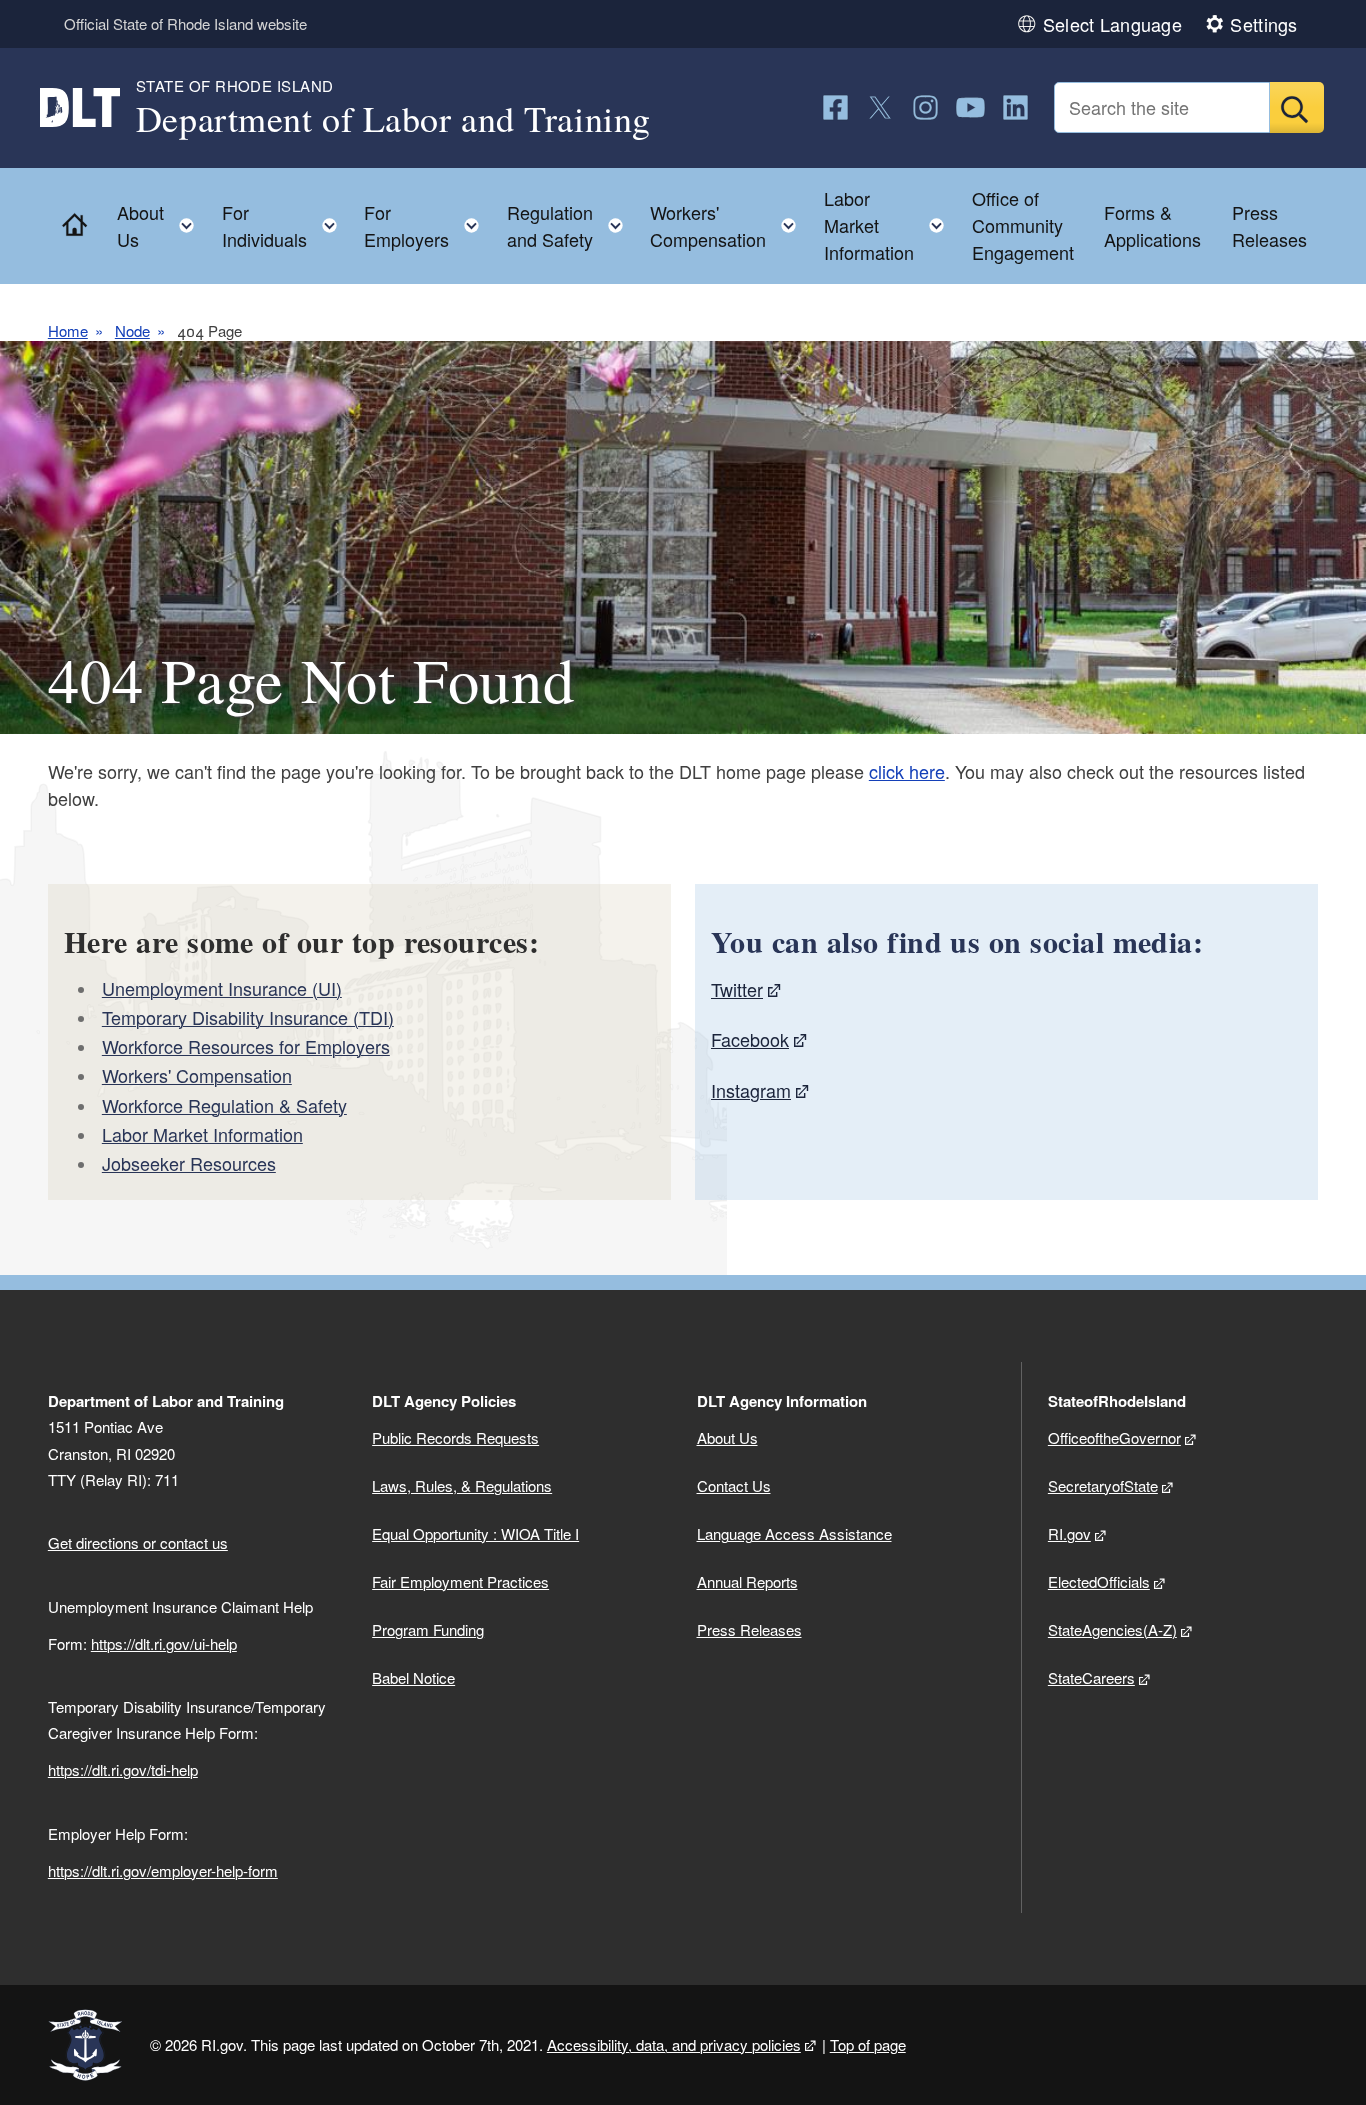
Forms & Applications (1152, 225)
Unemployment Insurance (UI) (222, 988)
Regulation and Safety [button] (571, 225)
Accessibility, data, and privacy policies (674, 2044)
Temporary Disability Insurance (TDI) (248, 1017)
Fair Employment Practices (460, 1581)
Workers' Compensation (197, 1075)
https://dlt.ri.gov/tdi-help (123, 1769)
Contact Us (734, 1485)
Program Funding (428, 1629)
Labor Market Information (202, 1134)
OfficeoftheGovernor (1114, 1437)
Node (132, 330)
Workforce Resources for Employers (246, 1046)
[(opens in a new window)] (835, 107)
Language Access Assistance (794, 1533)
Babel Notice (413, 1677)
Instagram (751, 1090)
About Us (727, 1437)
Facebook (750, 1039)
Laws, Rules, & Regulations (462, 1485)
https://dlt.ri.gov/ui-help (164, 1643)
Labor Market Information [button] (890, 225)
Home (68, 330)
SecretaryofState (1103, 1485)
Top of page (868, 2044)
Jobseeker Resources (189, 1163)
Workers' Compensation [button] (729, 225)
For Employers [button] (427, 225)
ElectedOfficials (1099, 1581)
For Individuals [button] (285, 225)
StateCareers (1091, 1677)
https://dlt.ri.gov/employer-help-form (163, 1870)
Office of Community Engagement (1023, 225)
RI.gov (1069, 1533)
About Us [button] (161, 225)
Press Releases (1269, 225)
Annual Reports (747, 1581)
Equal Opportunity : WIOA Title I (475, 1533)
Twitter (737, 989)
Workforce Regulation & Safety (224, 1105)
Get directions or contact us (138, 1542)
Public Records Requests (455, 1437)
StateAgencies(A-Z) (1112, 1629)
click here (907, 771)
